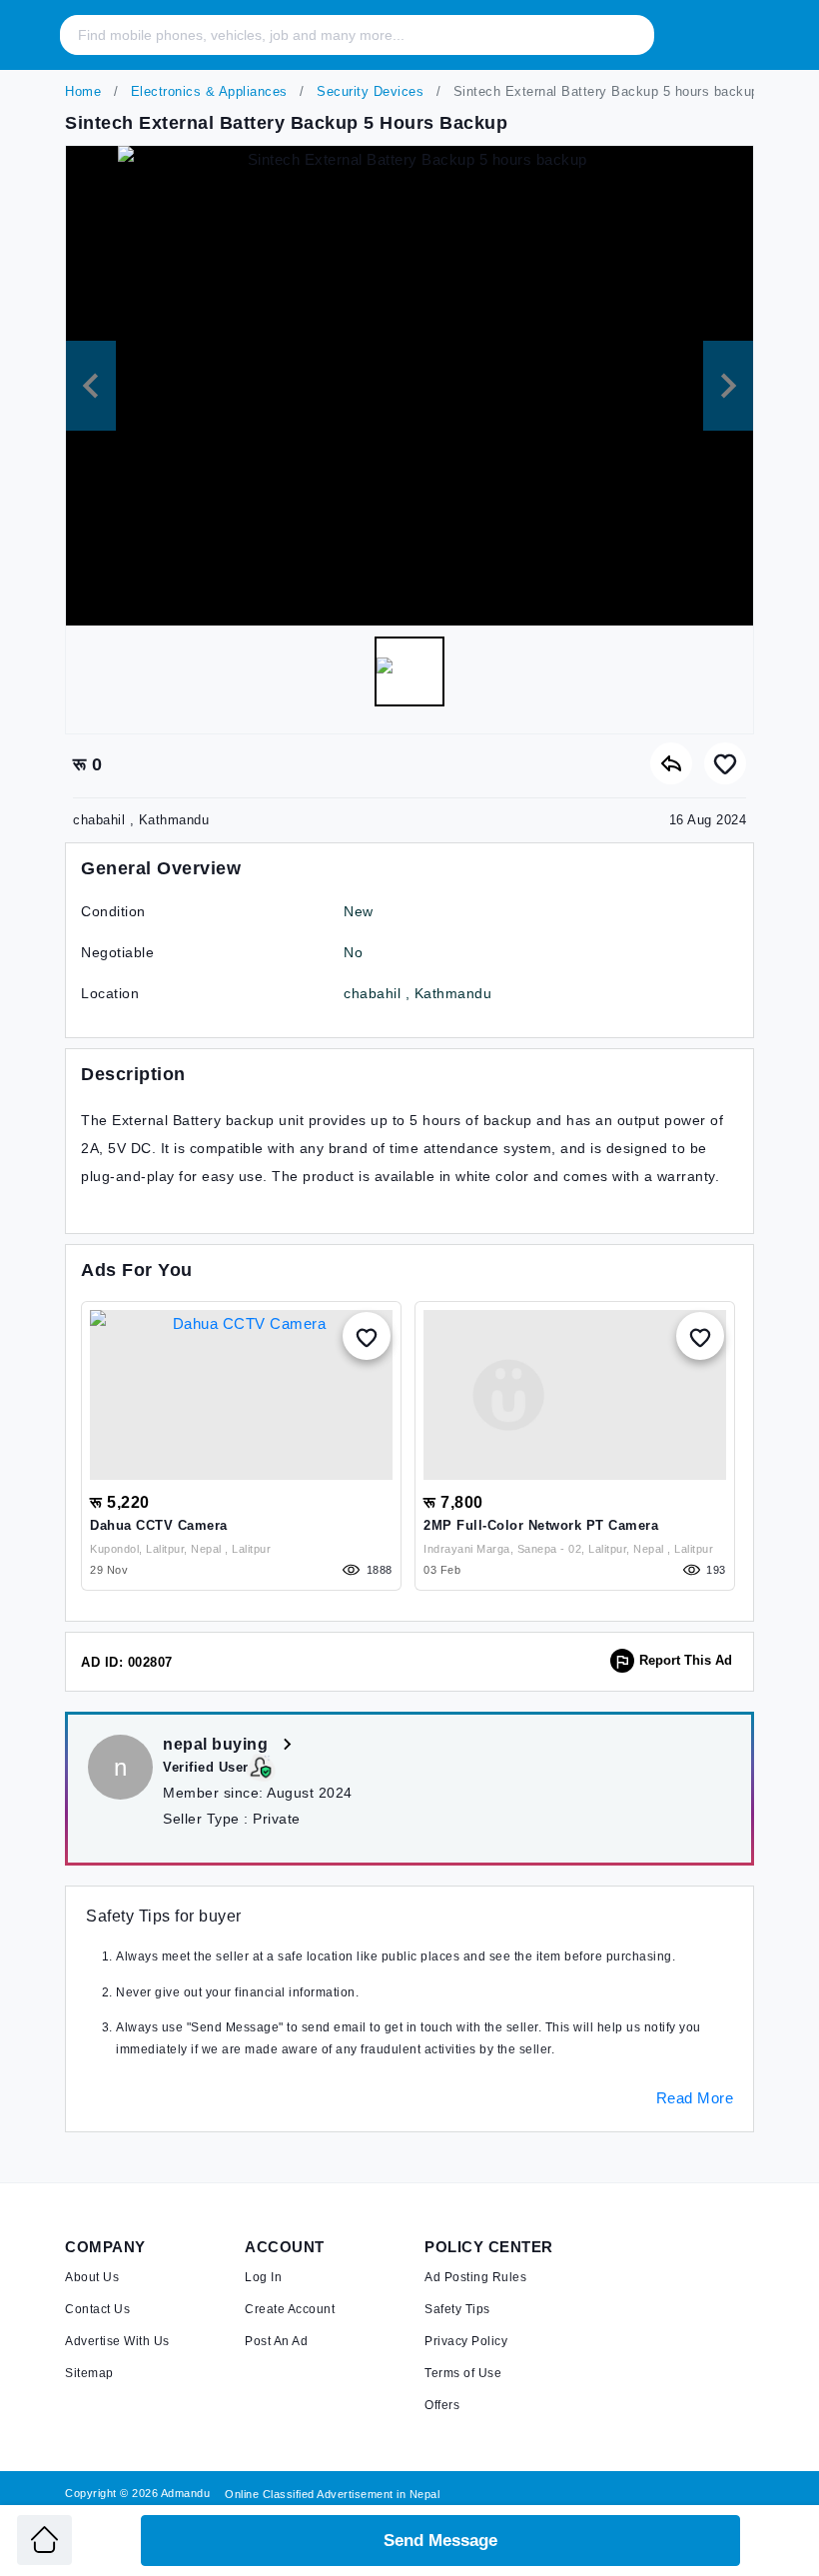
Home (83, 91)
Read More (695, 2098)
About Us (92, 2277)
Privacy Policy (466, 2341)
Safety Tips (457, 2309)
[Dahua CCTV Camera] (241, 1395)
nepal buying (218, 1744)
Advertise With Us (117, 2341)
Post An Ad (276, 2341)
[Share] (671, 763)
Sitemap (89, 2373)
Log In (263, 2277)
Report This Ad (686, 1660)
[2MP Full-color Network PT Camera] (575, 1395)
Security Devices (369, 91)
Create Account (290, 2309)
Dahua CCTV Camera (159, 1525)
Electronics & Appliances (207, 91)
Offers (442, 2405)
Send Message (440, 2541)
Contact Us (97, 2309)
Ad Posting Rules (475, 2277)
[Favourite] (725, 763)
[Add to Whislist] (367, 1336)
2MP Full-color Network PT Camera (541, 1525)
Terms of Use (463, 2373)
